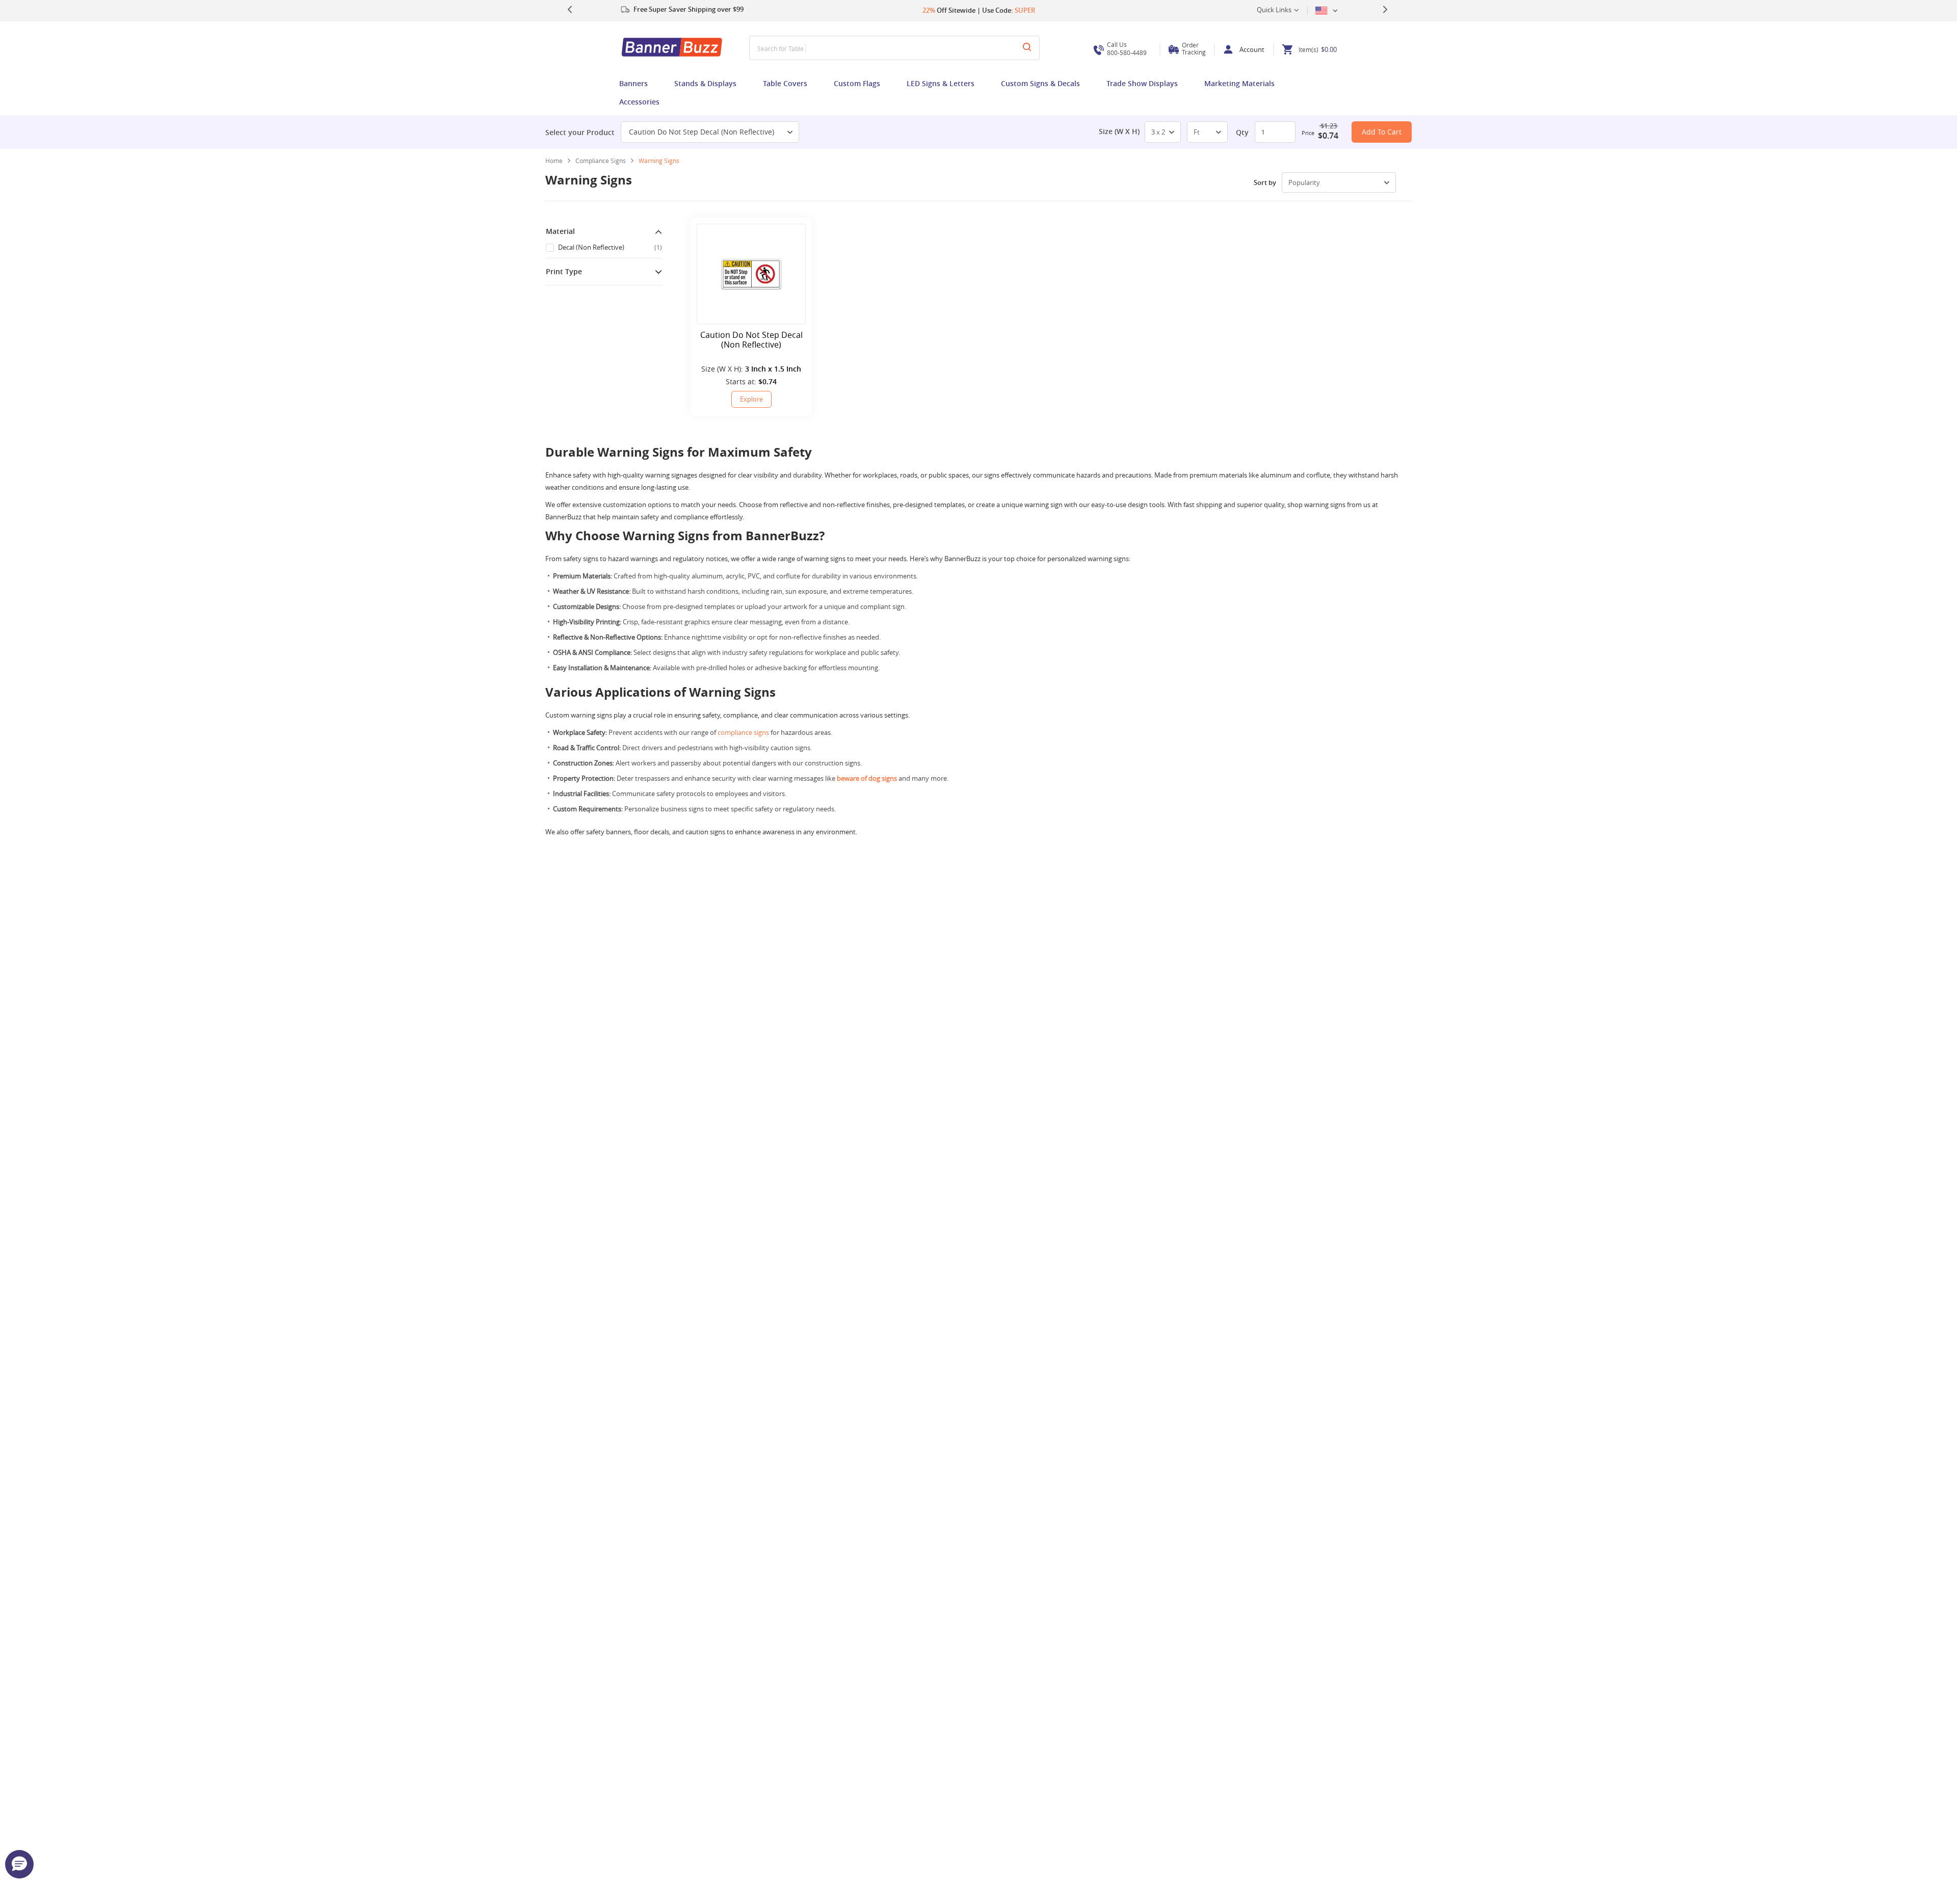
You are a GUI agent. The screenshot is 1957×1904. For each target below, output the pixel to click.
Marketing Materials (1239, 83)
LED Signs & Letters (941, 83)
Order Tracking (1194, 48)
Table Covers (785, 83)
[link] (604, 161)
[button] (19, 1864)
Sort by (1265, 182)
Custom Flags (857, 83)
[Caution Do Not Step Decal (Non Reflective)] (751, 274)
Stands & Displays (705, 83)
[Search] (1027, 48)
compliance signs (743, 732)
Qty (1242, 132)
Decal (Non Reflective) (610, 247)
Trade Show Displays (1142, 83)
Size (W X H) (1119, 131)
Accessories (639, 102)
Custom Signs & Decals (1040, 83)
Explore (751, 399)
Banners (633, 83)
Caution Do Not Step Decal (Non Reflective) (702, 132)
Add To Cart (1382, 132)
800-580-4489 (1127, 49)
